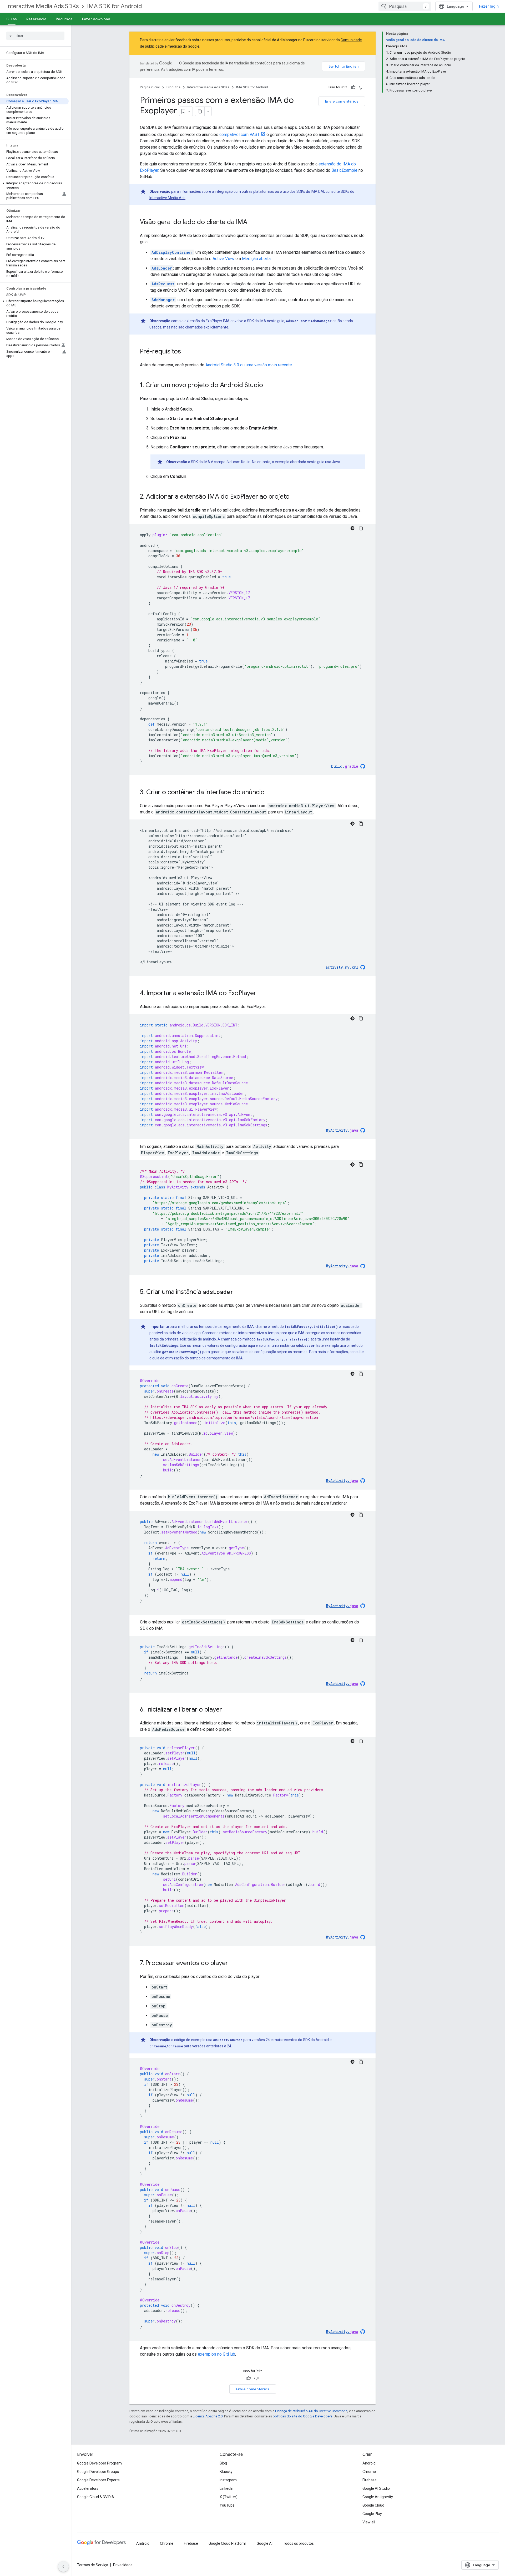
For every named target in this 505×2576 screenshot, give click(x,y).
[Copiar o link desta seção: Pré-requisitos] (186, 352)
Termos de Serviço (93, 2565)
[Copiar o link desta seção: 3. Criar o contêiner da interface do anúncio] (270, 793)
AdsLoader (162, 268)
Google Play (372, 2514)
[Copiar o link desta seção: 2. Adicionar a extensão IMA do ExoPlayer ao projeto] (295, 497)
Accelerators (88, 2488)
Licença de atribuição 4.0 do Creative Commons (311, 2411)
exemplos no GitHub (216, 2354)
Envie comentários (342, 101)
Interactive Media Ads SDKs (42, 6)
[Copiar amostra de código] (361, 528)
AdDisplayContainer (172, 252)
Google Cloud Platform (227, 2543)
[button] (34, 185)
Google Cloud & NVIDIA (96, 2497)
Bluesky (226, 2472)
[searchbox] (35, 36)
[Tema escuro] (352, 528)
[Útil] (353, 87)
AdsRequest (163, 284)
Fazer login (489, 6)
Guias (12, 19)
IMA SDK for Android (114, 6)
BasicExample (344, 170)
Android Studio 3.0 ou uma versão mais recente (249, 365)
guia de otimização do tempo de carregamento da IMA (198, 1358)
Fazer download (96, 19)
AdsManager (163, 300)
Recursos (64, 19)
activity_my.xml (342, 967)
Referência (36, 19)
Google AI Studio (376, 2488)
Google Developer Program (99, 2463)
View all (369, 2522)
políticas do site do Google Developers (303, 2416)
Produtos (173, 87)
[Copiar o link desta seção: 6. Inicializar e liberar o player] (227, 1710)
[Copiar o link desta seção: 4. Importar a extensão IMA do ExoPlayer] (261, 994)
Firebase (370, 2480)
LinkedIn (226, 2488)
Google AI (265, 2543)
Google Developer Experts (98, 2480)
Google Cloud (373, 2505)
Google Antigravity (378, 2497)
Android (369, 2463)
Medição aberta (256, 259)
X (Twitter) (229, 2497)
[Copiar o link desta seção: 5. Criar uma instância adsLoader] (239, 1292)
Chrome (369, 2472)
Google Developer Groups (98, 2472)
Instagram (228, 2480)
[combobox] (405, 6)
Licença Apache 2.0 (208, 2416)
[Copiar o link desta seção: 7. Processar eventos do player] (233, 1963)
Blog (223, 2463)
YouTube (227, 2505)
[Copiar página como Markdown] (200, 111)
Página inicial (150, 87)
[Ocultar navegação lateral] (63, 2567)
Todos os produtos (298, 2543)
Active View (223, 259)
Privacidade (123, 2565)
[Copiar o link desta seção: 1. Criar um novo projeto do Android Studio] (268, 386)
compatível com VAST (239, 135)
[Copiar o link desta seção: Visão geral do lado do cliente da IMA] (252, 222)
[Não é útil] (361, 87)
